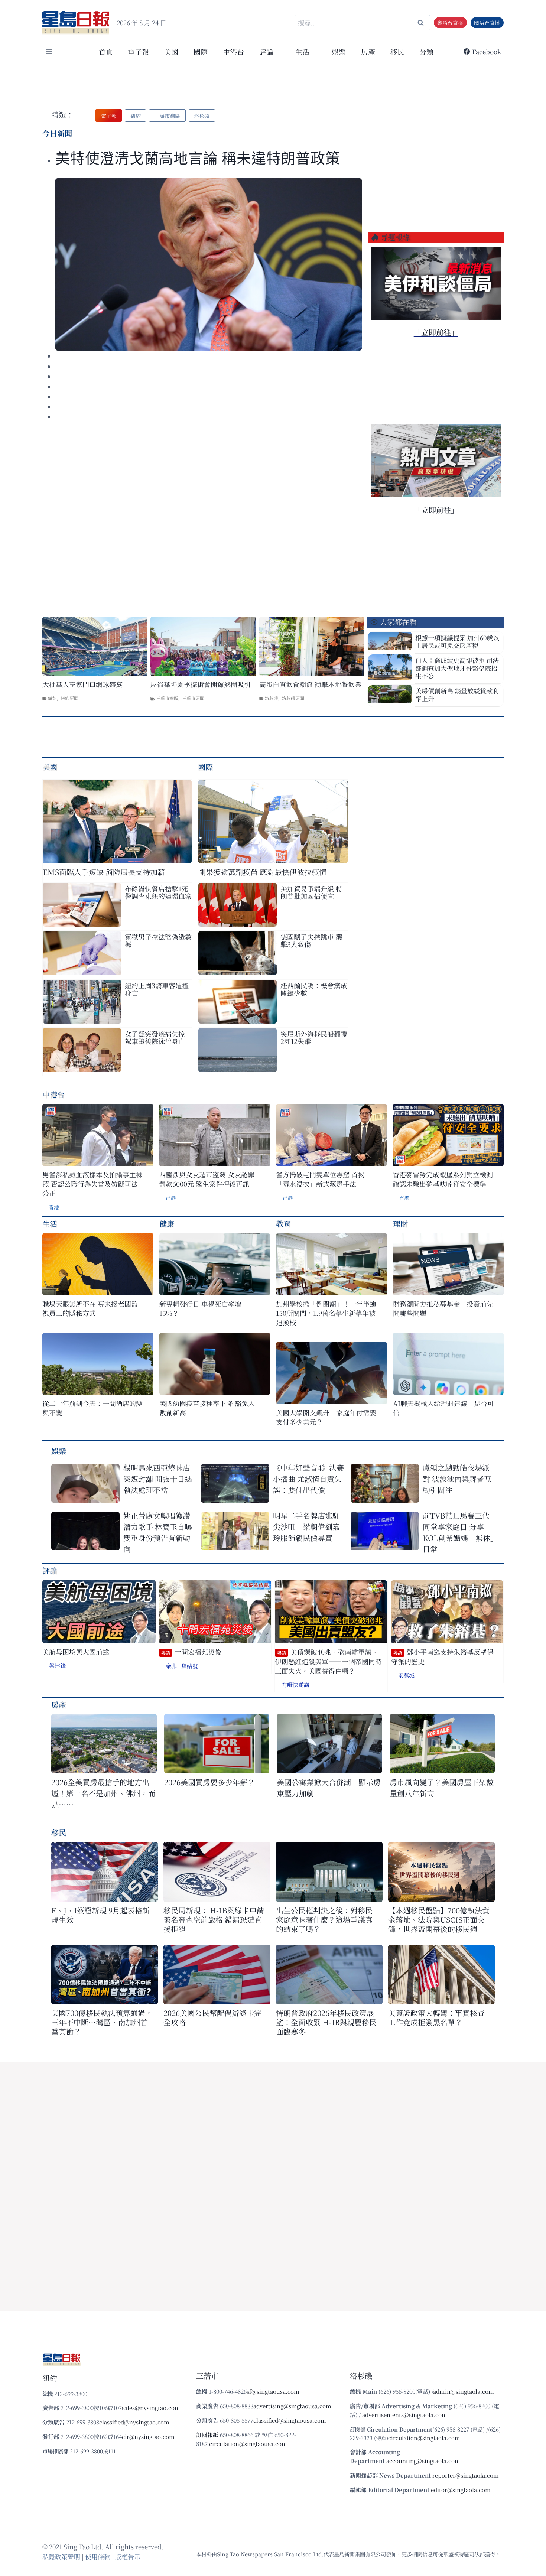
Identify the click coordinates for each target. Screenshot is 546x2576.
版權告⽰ (128, 2557)
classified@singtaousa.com (290, 2420)
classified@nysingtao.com (134, 2422)
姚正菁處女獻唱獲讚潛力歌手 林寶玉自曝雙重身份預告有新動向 (158, 1532)
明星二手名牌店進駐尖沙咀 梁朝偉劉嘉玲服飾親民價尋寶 (306, 1527)
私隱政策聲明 (61, 2557)
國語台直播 (487, 23)
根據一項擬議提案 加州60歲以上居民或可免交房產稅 (457, 641)
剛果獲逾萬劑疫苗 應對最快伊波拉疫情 (262, 872)
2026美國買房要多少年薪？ (209, 1782)
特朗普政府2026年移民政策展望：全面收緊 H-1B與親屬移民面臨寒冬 (326, 2022)
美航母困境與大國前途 (76, 1652)
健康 (167, 1224)
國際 (201, 51)
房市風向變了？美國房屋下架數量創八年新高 (442, 1788)
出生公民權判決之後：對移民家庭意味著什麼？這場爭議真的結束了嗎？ (324, 1920)
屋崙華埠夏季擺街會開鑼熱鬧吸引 (201, 684)
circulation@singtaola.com (424, 2438)
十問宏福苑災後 (191, 1652)
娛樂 (339, 51)
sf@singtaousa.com (273, 2391)
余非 (171, 1666)
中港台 (233, 51)
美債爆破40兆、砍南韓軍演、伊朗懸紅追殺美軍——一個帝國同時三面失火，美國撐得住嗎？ (328, 1661)
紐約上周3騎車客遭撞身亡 (157, 989)
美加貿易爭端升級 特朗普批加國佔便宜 (311, 892)
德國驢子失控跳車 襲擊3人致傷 (311, 940)
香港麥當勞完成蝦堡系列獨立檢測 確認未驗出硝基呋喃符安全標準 (443, 1179)
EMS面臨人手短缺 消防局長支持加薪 (104, 872)
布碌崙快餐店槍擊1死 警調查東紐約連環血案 (158, 892)
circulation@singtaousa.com (248, 2444)
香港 (54, 1207)
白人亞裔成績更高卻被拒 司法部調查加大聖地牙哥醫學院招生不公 (457, 668)
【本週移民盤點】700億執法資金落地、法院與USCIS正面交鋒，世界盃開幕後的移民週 (439, 1920)
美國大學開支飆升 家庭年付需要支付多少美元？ (326, 1417)
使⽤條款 (98, 2557)
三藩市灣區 (167, 698)
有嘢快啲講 (295, 1684)
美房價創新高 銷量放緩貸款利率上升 (457, 695)
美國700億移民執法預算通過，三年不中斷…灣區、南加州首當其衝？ (102, 2022)
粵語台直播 (450, 23)
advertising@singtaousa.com (292, 2406)
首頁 (106, 51)
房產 (368, 51)
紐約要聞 (69, 698)
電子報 (138, 51)
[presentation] (209, 264)
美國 (171, 51)
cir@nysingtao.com (148, 2437)
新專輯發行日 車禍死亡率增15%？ (200, 1308)
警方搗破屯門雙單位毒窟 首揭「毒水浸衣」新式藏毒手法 (320, 1179)
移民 (397, 51)
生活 (50, 1224)
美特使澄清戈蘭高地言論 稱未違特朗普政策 (198, 158)
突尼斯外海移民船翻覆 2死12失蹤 (314, 1037)
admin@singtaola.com (464, 2391)
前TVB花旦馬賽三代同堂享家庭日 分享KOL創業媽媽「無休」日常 (458, 1532)
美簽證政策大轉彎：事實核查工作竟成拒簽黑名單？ (436, 2017)
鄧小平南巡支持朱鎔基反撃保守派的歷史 (442, 1657)
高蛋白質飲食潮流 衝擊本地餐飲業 (310, 684)
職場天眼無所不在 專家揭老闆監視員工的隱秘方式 (90, 1308)
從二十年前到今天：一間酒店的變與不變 (92, 1408)
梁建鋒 (57, 1666)
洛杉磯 (272, 698)
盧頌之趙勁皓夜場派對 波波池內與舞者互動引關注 (457, 1479)
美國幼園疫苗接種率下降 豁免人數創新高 (207, 1408)
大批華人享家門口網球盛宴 (82, 684)
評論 (50, 1570)
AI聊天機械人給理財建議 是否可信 (443, 1408)
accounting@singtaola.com (423, 2461)
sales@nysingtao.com (151, 2408)
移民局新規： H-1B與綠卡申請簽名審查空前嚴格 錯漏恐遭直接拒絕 (214, 1920)
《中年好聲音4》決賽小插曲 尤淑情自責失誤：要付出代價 (308, 1479)
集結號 (190, 1666)
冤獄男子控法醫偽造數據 (158, 940)
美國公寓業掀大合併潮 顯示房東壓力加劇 (329, 1788)
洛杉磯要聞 (293, 698)
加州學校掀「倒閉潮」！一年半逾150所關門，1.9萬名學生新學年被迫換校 (326, 1313)
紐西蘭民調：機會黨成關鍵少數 (314, 989)
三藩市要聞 (193, 698)
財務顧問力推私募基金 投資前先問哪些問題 (443, 1308)
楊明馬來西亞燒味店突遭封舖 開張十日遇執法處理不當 (158, 1479)
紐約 (52, 698)
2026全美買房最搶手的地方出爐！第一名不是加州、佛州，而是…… (103, 1793)
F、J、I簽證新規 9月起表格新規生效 (100, 1915)
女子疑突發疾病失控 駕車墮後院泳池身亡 (155, 1037)
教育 (283, 1224)
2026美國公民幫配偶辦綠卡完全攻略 (212, 2017)
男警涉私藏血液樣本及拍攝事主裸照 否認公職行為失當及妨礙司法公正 (92, 1184)
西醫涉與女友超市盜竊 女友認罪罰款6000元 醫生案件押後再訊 (207, 1179)
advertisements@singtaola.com (405, 2415)
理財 (400, 1224)
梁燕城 (406, 1675)
